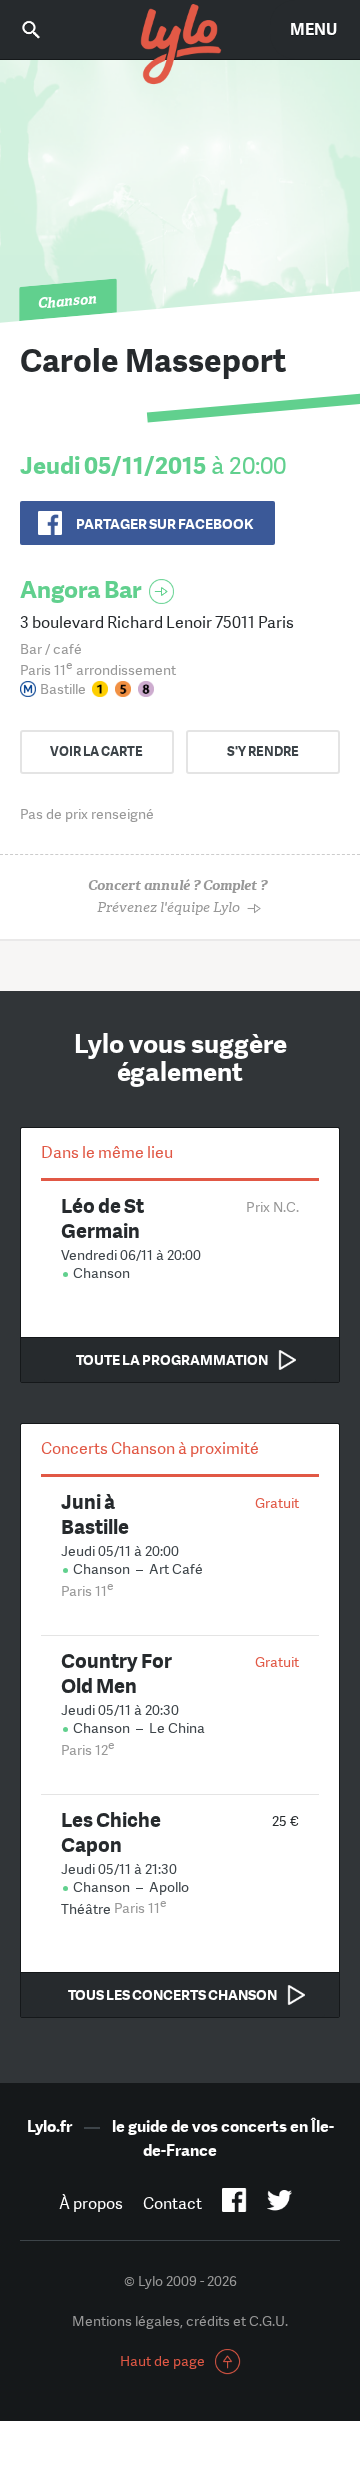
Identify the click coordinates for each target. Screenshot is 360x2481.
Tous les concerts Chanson (172, 1995)
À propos (91, 2203)
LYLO (180, 45)
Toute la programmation (172, 1360)
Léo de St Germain (102, 1218)
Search (45, 29)
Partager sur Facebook (164, 524)
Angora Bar (80, 589)
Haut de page (162, 2361)
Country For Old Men (116, 1673)
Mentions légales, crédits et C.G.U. (180, 2321)
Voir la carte (96, 751)
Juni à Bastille (95, 1514)
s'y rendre (263, 751)
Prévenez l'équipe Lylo (177, 896)
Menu (313, 29)
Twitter (279, 2204)
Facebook (234, 2204)
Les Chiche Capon (111, 1832)
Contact (172, 2203)
